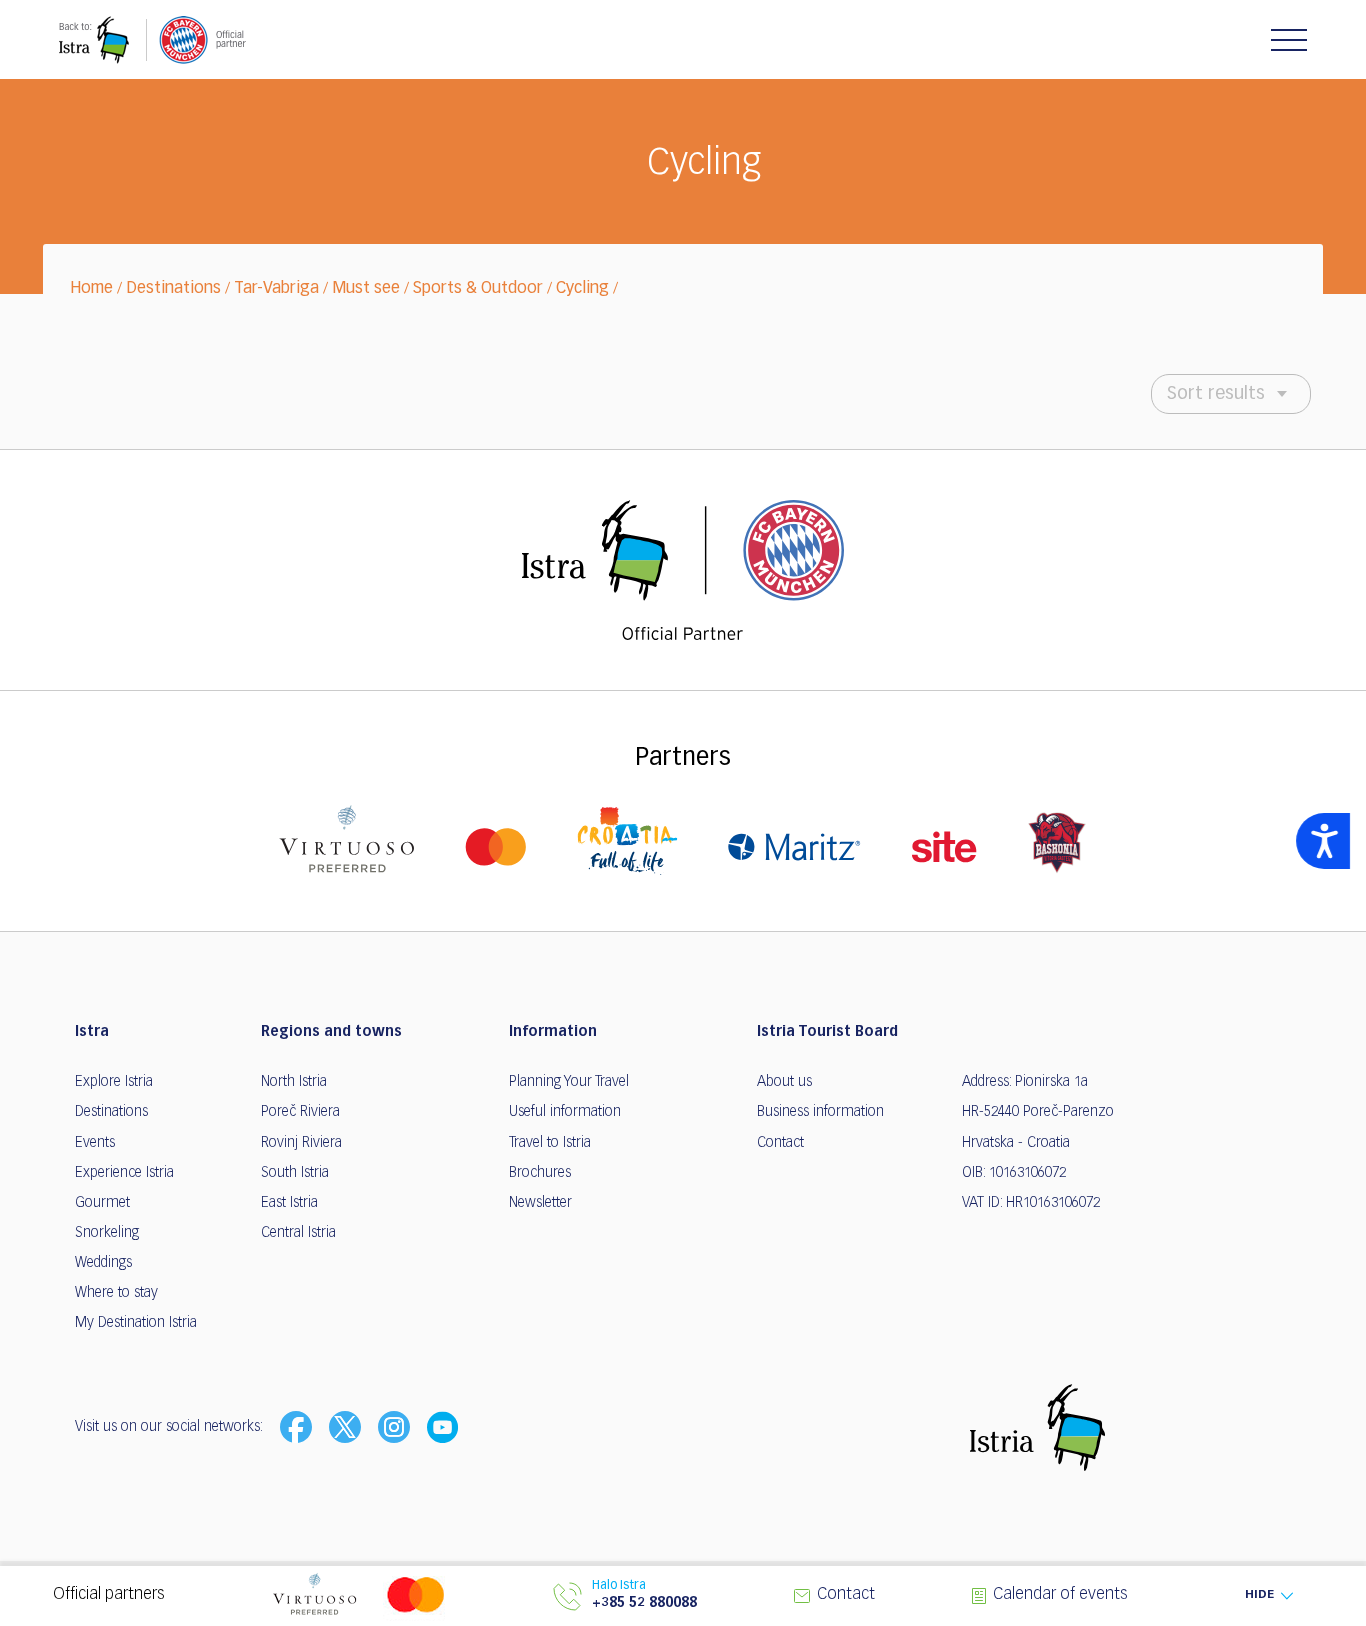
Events (95, 1143)
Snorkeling (107, 1233)
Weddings (103, 1263)
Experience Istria (124, 1173)
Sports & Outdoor (478, 289)
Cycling (582, 289)
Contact (780, 1143)
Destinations (173, 289)
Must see (366, 289)
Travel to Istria (550, 1143)
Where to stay (116, 1293)
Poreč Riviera (300, 1112)
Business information (820, 1112)
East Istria (289, 1203)
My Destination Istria (136, 1323)
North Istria (294, 1082)
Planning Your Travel (569, 1082)
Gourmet (102, 1203)
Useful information (565, 1112)
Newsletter (540, 1203)
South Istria (295, 1173)
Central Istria (298, 1233)
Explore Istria (114, 1082)
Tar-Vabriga (276, 289)
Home (91, 289)
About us (784, 1082)
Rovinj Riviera (301, 1143)
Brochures (540, 1173)
